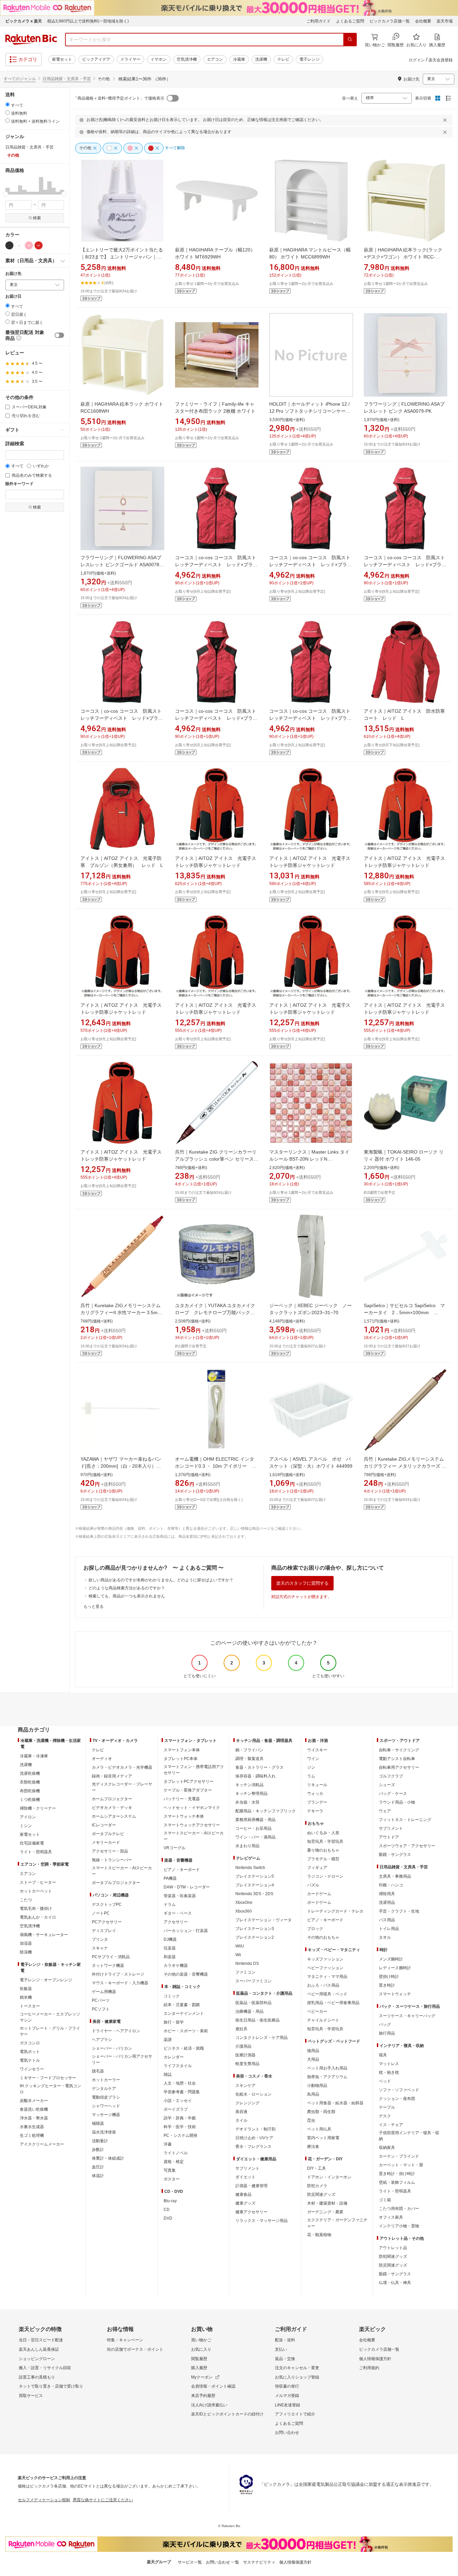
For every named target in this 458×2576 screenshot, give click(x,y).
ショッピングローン (37, 2359)
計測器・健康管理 (251, 2186)
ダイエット (245, 2177)
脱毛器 (98, 2071)
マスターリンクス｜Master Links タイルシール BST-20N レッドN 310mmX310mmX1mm (309, 1159)
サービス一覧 (190, 2562)
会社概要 (423, 21)
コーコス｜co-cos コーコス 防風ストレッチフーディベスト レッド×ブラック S (310, 718)
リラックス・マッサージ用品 (262, 2221)
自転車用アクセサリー (399, 1767)
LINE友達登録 (288, 2405)
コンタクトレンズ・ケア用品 (262, 2038)
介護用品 (243, 2046)
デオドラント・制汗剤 (255, 2129)
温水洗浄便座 (104, 2132)
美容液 (241, 2112)
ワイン (313, 1759)
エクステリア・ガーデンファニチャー (337, 2223)
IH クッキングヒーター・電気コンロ (50, 2089)
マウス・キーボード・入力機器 (120, 1983)
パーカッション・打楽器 (186, 1931)
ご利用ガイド (319, 21)
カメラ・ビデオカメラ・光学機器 (122, 1767)
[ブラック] (9, 245)
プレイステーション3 (255, 1929)
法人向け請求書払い (209, 2405)
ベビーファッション (325, 1968)
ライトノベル (176, 2153)
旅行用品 (387, 2033)
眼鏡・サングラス (395, 1855)
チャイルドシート (323, 2020)
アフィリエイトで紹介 (295, 2414)
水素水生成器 (32, 2127)
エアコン (215, 59)
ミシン (26, 1826)
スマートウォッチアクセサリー (192, 1825)
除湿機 (26, 1952)
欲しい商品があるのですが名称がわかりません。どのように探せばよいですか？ (161, 1580)
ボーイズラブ (176, 2109)
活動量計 (100, 2141)
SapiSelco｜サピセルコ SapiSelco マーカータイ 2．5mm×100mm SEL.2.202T (404, 1312)
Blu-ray (170, 2201)
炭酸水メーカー (34, 2101)
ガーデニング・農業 (325, 2212)
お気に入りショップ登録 (297, 2377)
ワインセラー (32, 2069)
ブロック (315, 1929)
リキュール (317, 1785)
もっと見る (94, 1606)
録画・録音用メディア (112, 1776)
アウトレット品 (393, 2248)
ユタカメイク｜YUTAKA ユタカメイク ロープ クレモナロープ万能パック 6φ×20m (217, 1312)
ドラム (170, 1905)
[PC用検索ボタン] (350, 40)
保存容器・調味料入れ (255, 1776)
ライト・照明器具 (36, 1852)
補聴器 (98, 2123)
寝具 (383, 2055)
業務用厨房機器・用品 (255, 1820)
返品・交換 (285, 2359)
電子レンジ (309, 59)
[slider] (6, 194)
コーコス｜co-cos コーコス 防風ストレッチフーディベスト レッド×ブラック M (216, 718)
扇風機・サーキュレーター (44, 1935)
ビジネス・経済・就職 (184, 2048)
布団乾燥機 (30, 1791)
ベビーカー (317, 2011)
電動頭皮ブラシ (106, 2097)
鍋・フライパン (249, 1750)
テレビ (283, 59)
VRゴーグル (175, 1848)
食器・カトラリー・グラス (260, 1767)
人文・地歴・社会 (180, 2083)
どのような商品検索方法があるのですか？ (127, 1588)
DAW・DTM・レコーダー (187, 1887)
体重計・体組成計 (108, 2158)
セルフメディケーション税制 (44, 2500)
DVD (168, 2218)
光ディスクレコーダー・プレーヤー (122, 1787)
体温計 (98, 2176)
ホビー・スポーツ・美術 (186, 2031)
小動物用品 (317, 2086)
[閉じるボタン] (446, 120)
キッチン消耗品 (249, 1785)
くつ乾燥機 (30, 1800)
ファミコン (245, 1972)
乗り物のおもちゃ (323, 1850)
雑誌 (168, 2074)
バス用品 (387, 1920)
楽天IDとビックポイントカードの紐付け (227, 2414)
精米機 (26, 1997)
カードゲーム (319, 1894)
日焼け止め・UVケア (254, 2138)
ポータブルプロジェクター (116, 1883)
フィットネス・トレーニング (405, 1820)
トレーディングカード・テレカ (335, 1911)
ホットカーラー (106, 2080)
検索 (37, 218)
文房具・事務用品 (395, 1876)
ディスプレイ (104, 1931)
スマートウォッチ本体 (184, 1816)
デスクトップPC (107, 1905)
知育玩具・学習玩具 (325, 1841)
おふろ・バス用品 (323, 1985)
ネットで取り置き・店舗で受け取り (51, 2386)
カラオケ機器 (176, 1966)
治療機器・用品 (249, 2011)
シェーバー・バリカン (112, 2048)
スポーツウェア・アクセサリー (407, 1846)
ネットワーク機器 (108, 1966)
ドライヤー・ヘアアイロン (116, 2031)
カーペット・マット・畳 (401, 2165)
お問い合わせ (287, 2433)
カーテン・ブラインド (399, 2156)
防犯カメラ (317, 2186)
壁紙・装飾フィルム (397, 2182)
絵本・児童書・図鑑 (182, 2005)
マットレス (389, 2064)
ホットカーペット (36, 1891)
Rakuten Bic (31, 40)
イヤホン (159, 59)
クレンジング (247, 2103)
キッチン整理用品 (251, 1794)
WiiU (240, 1946)
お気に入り (201, 2349)
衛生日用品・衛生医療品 (257, 2020)
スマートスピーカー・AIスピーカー (122, 1871)
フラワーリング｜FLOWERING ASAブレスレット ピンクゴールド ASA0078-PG (121, 565)
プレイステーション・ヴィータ (264, 1920)
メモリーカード (106, 1842)
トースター (30, 2006)
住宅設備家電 (32, 1843)
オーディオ (102, 1759)
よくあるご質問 (350, 21)
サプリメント (247, 2168)
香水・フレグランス (253, 2147)
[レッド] (39, 245)
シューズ (387, 1785)
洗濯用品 (387, 1902)
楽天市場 (445, 21)
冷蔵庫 (239, 59)
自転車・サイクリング (399, 1750)
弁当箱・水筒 (247, 1802)
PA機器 (170, 1878)
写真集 (170, 2170)
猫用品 (313, 2051)
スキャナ (100, 1948)
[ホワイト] (19, 245)
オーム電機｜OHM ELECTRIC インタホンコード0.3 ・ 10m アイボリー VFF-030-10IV (215, 1466)
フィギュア (317, 1868)
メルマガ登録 (287, 2396)
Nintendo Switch (250, 1868)
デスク (385, 2116)
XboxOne (244, 1902)
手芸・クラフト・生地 (399, 1911)
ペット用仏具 (319, 2129)
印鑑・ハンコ (391, 1885)
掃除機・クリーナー (38, 1808)
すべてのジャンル (20, 79)
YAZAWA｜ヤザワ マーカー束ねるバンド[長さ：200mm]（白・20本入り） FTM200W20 (121, 1466)
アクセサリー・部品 (110, 1851)
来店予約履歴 (203, 2396)
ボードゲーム (319, 1902)
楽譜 (168, 2040)
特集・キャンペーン (125, 2340)
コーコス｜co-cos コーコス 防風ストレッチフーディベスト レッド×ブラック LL (122, 718)
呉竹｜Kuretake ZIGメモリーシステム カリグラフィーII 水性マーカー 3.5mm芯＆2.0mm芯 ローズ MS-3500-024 (121, 1312)
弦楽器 (170, 1948)
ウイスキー (317, 1750)
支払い (281, 2349)
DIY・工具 (317, 2168)
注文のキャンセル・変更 (297, 2368)
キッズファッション (325, 1959)
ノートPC (101, 1913)
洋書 (168, 2144)
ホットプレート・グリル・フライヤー (50, 2031)
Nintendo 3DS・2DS (254, 1894)
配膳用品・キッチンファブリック (266, 1811)
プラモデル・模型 (323, 1859)
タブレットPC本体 (181, 1759)
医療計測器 (245, 2055)
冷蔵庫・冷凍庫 (34, 1756)
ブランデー (317, 1802)
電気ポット (30, 2052)
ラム (311, 1776)
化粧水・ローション (253, 2094)
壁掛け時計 (389, 1977)
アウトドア (389, 1837)
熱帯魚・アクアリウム (327, 2077)
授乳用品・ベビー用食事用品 (333, 2003)
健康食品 (243, 2194)
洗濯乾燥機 (30, 1773)
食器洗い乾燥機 (34, 2109)
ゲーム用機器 (104, 1992)
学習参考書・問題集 (182, 2092)
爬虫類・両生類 (321, 2112)
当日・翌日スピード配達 (41, 2340)
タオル (385, 1937)
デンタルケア (104, 2089)
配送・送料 (285, 2340)
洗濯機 (261, 59)
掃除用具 (387, 1894)
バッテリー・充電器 (182, 1799)
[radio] (8, 104)
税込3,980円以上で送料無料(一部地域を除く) (88, 21)
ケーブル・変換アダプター (188, 1790)
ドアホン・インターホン (329, 2177)
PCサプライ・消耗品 (111, 1957)
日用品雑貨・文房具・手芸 (67, 79)
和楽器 (170, 1957)
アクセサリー (176, 1922)
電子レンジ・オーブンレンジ (46, 1980)
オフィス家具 (391, 2217)
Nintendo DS (247, 1964)
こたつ (26, 1900)
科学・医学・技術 (180, 2127)
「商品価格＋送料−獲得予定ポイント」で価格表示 (119, 98)
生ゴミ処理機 (32, 2135)
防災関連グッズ (321, 2194)
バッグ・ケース (393, 1794)
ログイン (417, 60)
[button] (8, 185)
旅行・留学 (174, 2022)
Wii (238, 1955)
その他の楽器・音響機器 (186, 1974)
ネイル (241, 2120)
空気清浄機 (187, 59)
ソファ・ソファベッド (399, 2090)
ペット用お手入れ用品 (327, 2068)
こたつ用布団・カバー (399, 2209)
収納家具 (387, 2148)
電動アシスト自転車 (397, 1759)
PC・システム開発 (181, 2135)
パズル (313, 1885)
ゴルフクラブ (391, 1776)
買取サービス (31, 2396)
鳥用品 (313, 2094)
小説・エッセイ (178, 2101)
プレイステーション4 (255, 1885)
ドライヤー (130, 59)
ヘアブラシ (102, 2040)
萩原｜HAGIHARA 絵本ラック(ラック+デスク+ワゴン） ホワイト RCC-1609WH (403, 257)
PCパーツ (101, 2000)
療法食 (313, 2147)
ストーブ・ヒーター (38, 1882)
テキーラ (315, 1811)
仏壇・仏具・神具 (395, 2283)
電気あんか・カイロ (38, 1917)
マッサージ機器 (106, 2115)
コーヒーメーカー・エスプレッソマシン (50, 2017)
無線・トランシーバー (112, 1860)
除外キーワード (19, 484)
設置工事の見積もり (37, 2377)
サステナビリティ (259, 2562)
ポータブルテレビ (108, 1834)
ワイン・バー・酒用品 (255, 1837)
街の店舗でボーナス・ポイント (135, 2349)
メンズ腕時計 (391, 1959)
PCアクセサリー (107, 1922)
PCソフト (101, 2009)
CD (167, 2210)
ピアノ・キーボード (182, 1870)
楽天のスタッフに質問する (302, 1583)
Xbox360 (244, 1911)
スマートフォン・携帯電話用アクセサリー (194, 1770)
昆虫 (311, 2120)
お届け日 (13, 297)
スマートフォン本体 (182, 1750)
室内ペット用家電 (323, 2138)
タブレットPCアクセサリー (189, 1781)
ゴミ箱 (385, 2200)
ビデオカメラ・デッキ (112, 1808)
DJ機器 (170, 1939)
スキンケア (245, 2086)
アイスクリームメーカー (42, 2144)
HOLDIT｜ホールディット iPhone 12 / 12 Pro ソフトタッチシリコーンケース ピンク (310, 411)
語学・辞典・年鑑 (180, 2118)
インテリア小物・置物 (399, 2226)
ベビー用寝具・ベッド (327, 1994)
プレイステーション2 (255, 1937)
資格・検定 (174, 2162)
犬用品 (313, 2059)
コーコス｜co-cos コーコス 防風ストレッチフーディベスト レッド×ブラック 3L (216, 565)
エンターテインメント (184, 2013)
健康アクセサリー (251, 2212)
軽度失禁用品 (247, 2064)
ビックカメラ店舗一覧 (390, 21)
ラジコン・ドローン (325, 1876)
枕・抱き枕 (389, 2072)
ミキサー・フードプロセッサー (48, 2078)
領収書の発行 (287, 2386)
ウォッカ (315, 1794)
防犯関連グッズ (393, 2257)
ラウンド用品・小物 (397, 1802)
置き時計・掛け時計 (397, 2174)
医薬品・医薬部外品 (253, 2003)
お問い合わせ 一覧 (222, 2562)
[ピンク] (29, 245)
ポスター (172, 2179)
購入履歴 (199, 2368)
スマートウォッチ (395, 1994)
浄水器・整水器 (34, 2118)
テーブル (387, 2107)
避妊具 (241, 2029)
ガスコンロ (30, 2043)
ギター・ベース (178, 1913)
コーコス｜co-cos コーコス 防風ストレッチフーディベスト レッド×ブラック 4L (405, 565)
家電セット (62, 59)
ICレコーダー (104, 1825)
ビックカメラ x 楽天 (24, 21)
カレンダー (174, 2057)
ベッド (385, 2081)
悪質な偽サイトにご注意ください (103, 2500)
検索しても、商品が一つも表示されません (127, 1596)
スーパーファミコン (253, 1981)
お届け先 (13, 274)
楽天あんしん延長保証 (39, 2349)
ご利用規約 (369, 2368)
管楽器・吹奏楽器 (180, 1896)
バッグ (385, 2025)
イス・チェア (391, 2125)
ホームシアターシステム (114, 1816)
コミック (172, 1996)
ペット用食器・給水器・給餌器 (335, 2103)
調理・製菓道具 (249, 1759)
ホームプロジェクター (112, 1799)
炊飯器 (26, 1989)
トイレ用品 (389, 1929)
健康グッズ (245, 2203)
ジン (311, 1767)
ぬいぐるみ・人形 (323, 1833)
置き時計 (387, 1985)
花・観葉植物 (319, 2235)
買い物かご (201, 2340)
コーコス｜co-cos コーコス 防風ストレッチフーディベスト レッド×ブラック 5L (310, 565)
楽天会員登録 (441, 60)
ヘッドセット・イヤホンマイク (192, 1808)
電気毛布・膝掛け (36, 1909)
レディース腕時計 (395, 1968)
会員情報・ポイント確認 (213, 2386)
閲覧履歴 (199, 2359)
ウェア (385, 1811)
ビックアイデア (96, 59)
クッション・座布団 (397, 2099)
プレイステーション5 (255, 1876)
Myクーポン (202, 2377)
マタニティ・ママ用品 (327, 1977)
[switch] (59, 335)
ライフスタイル (178, 2066)
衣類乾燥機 (30, 1782)
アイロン (28, 1817)
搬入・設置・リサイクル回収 (45, 2368)
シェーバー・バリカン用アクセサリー (122, 2059)
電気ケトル (30, 2060)
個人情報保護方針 (375, 2359)
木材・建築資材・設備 (327, 2203)
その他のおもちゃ (323, 1937)
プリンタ (100, 1939)
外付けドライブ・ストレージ (118, 1974)
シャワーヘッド (106, 2106)
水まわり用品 (247, 1846)
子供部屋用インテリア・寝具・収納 (409, 2136)
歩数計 (98, 2150)
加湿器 (26, 1943)
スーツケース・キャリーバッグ (407, 2016)
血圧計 (98, 2167)
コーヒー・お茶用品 (253, 1828)
